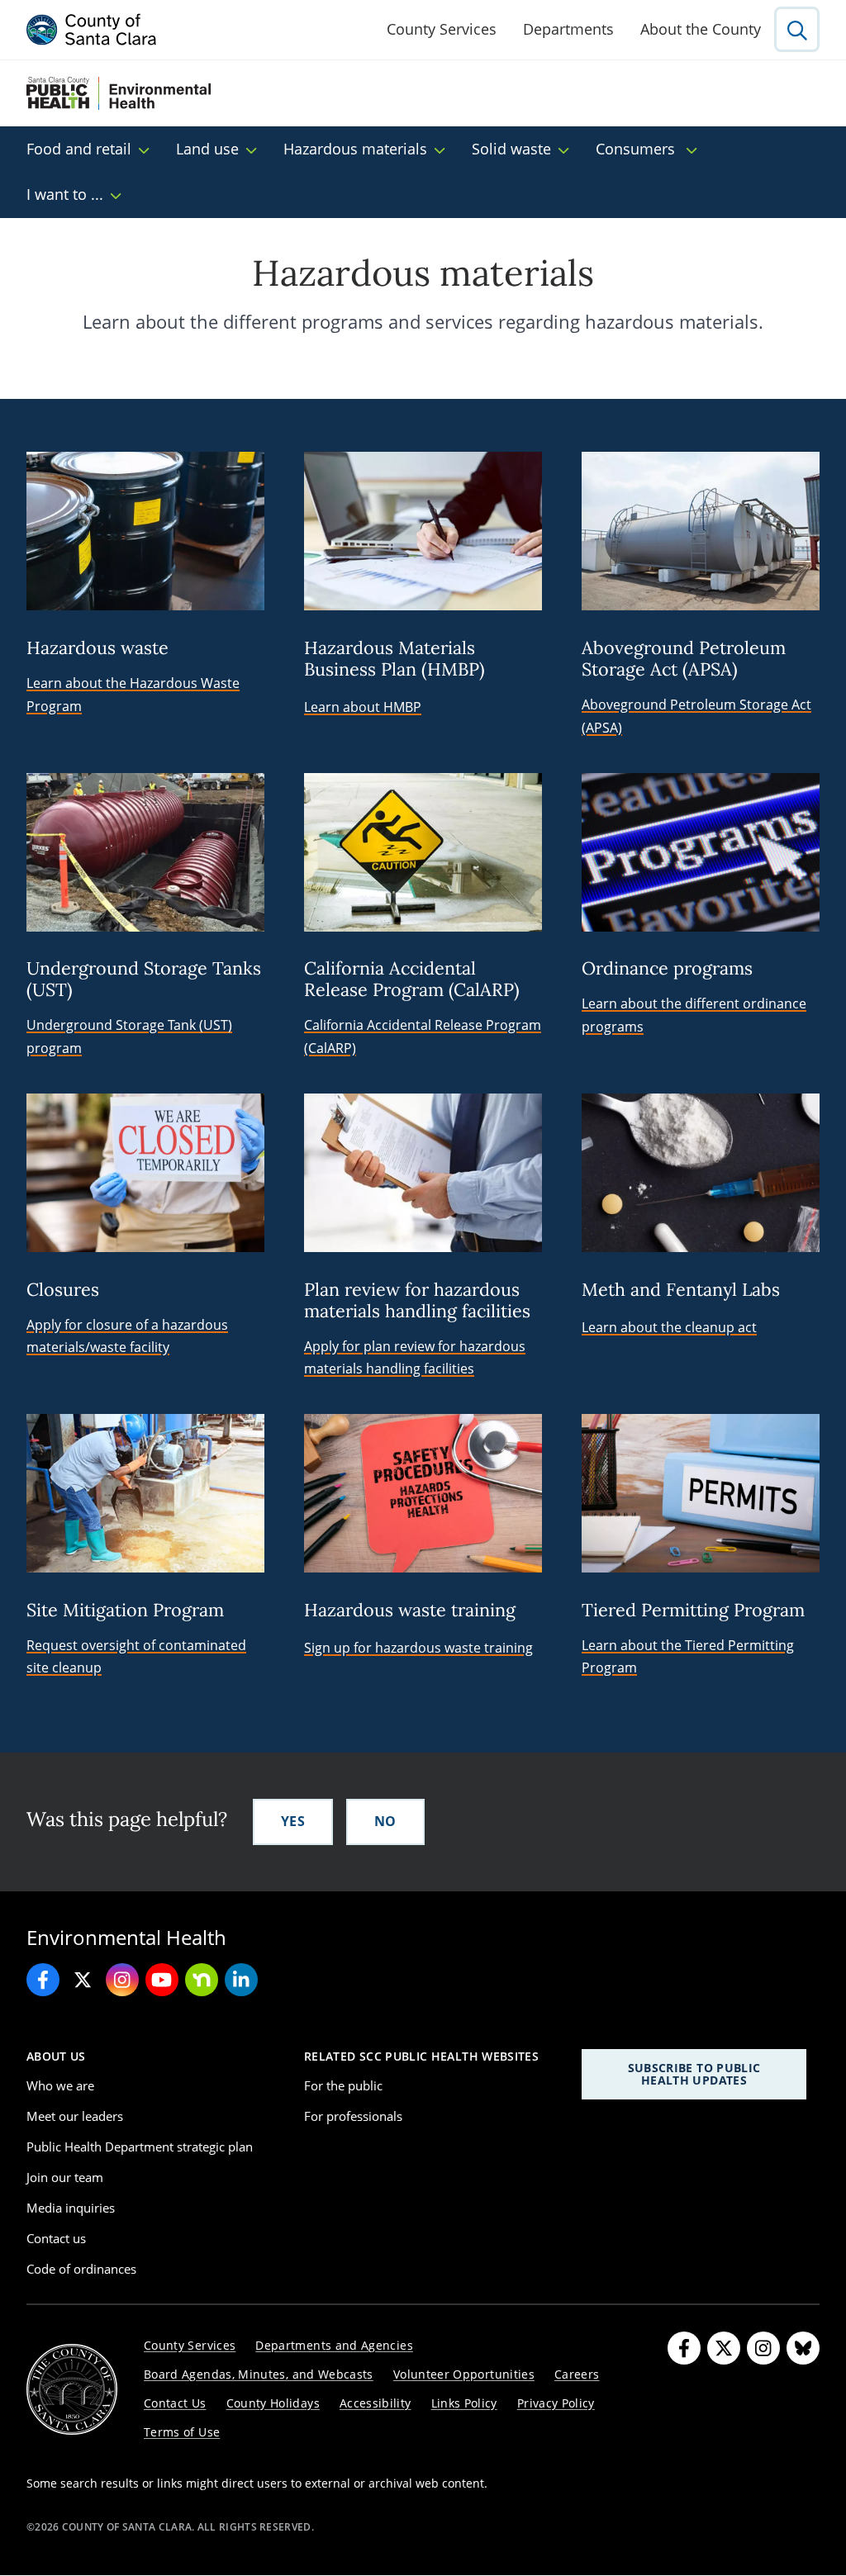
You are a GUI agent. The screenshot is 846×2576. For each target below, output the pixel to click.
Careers (577, 2374)
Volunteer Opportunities (464, 2374)
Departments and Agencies (334, 2345)
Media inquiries (71, 2208)
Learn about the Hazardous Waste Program (133, 694)
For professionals (353, 2116)
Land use (207, 149)
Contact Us (175, 2403)
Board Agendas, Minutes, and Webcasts (259, 2374)
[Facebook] (684, 2348)
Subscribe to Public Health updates (694, 2073)
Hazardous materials (355, 149)
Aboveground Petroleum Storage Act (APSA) (696, 716)
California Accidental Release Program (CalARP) (423, 1036)
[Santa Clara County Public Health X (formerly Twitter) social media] (83, 1980)
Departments (568, 29)
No (385, 1821)
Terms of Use (182, 2432)
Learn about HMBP (363, 707)
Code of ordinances (81, 2269)
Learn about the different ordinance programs (694, 1015)
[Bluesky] (803, 2348)
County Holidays (273, 2403)
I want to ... (65, 194)
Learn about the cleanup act (669, 1327)
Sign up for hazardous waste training (418, 1648)
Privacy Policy (556, 2403)
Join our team (65, 2177)
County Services (442, 29)
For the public (343, 2085)
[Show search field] (797, 29)
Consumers (637, 149)
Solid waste (511, 149)
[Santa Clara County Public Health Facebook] (43, 1980)
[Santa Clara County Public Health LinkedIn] (241, 1980)
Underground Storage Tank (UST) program (129, 1036)
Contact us (56, 2238)
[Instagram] (763, 2348)
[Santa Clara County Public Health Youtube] (162, 1980)
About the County (701, 29)
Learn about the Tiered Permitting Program (688, 1656)
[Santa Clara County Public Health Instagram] (122, 1980)
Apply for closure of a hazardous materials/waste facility (127, 1336)
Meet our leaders (75, 2116)
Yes (293, 1821)
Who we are (60, 2085)
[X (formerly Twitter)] (724, 2348)
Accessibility (375, 2403)
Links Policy (464, 2403)
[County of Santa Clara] (92, 30)
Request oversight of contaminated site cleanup (136, 1656)
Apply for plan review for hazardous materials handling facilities (415, 1357)
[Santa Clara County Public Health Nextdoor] (202, 1980)
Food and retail (79, 149)
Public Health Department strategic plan (140, 2147)
